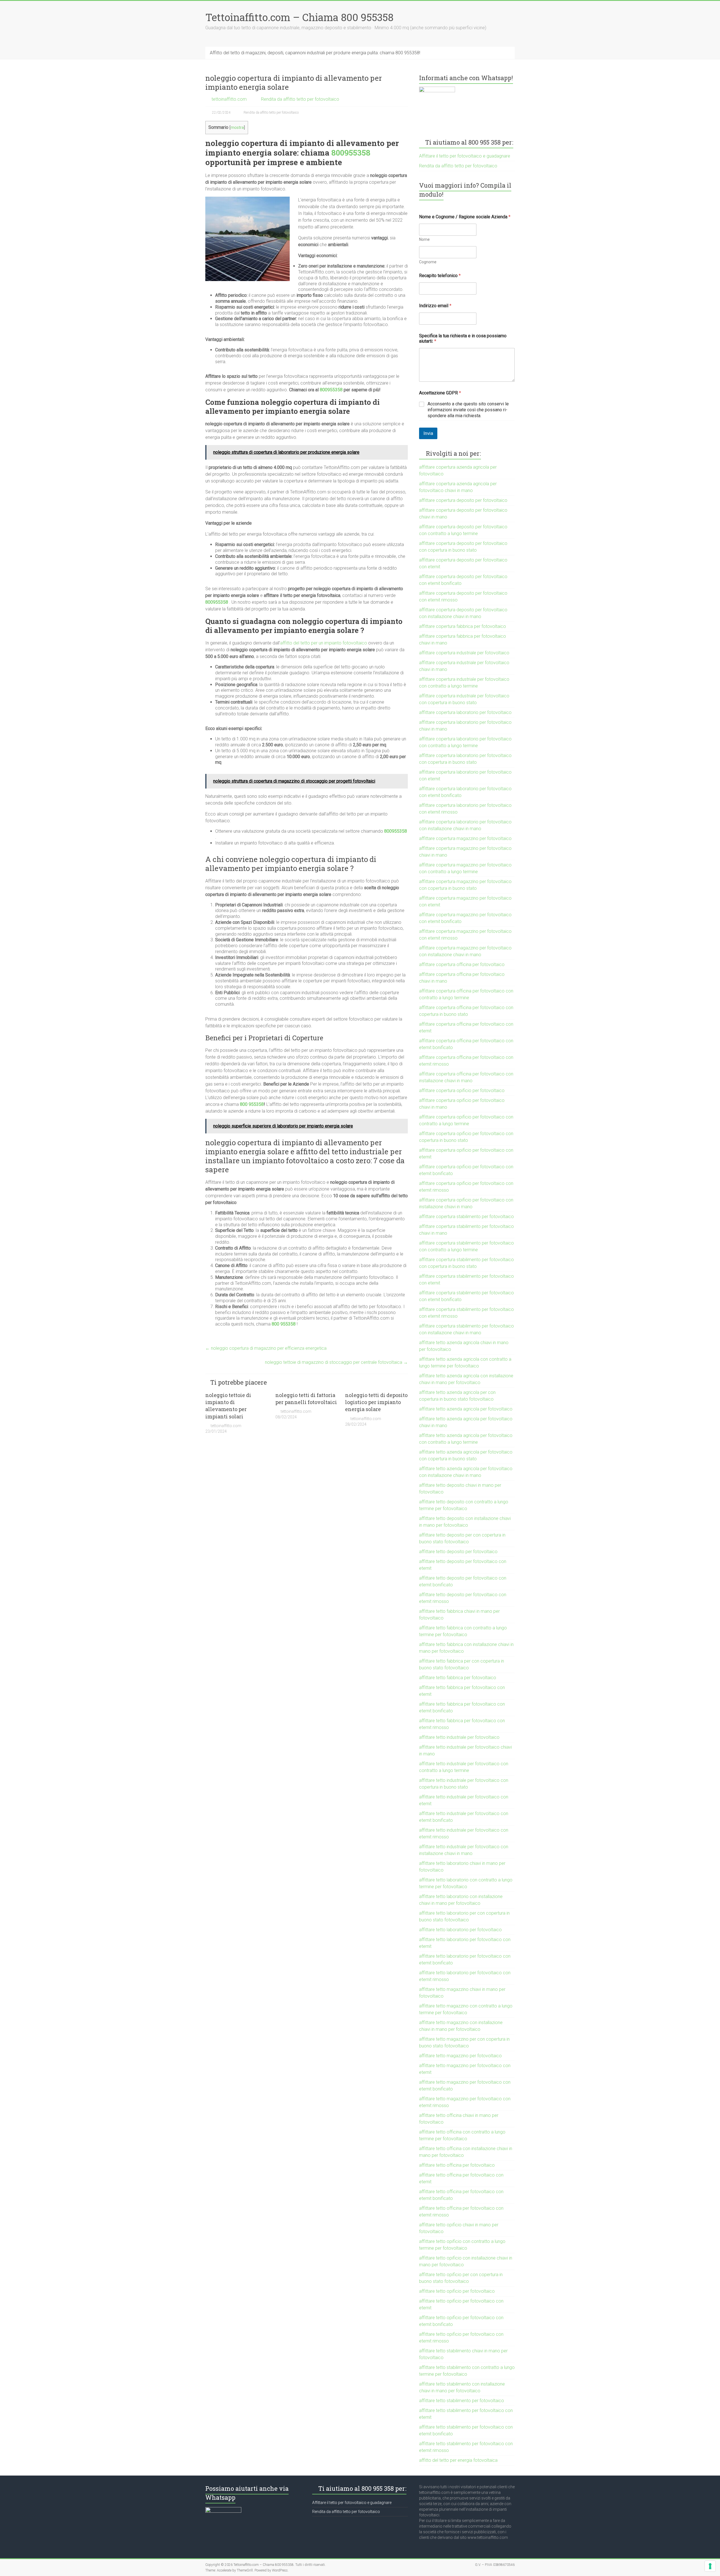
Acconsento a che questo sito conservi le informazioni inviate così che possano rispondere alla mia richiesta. (468, 410)
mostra (237, 128)
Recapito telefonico (440, 276)
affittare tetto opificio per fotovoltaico (457, 2291)
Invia (428, 433)
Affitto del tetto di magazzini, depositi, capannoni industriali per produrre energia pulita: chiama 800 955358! (315, 53)
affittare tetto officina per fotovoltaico (457, 2165)
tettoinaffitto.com (229, 99)
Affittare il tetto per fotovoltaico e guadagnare (465, 156)
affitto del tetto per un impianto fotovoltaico (324, 643)
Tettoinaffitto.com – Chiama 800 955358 (299, 17)
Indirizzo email (435, 306)
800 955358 (252, 1104)
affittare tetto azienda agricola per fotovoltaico (466, 1409)
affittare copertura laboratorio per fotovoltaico (465, 712)
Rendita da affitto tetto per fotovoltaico (300, 99)
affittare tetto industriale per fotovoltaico (459, 1737)
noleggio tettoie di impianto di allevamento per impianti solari (228, 1406)
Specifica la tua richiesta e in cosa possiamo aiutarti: (463, 338)
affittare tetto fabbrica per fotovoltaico (458, 1678)
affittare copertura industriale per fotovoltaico (464, 653)
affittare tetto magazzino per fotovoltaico (460, 2056)
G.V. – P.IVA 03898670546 (495, 2565)
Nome (424, 239)
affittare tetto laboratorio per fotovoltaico (460, 1930)
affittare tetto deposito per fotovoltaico (458, 1552)
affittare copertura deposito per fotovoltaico (463, 500)
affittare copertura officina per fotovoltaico (462, 964)
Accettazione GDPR (440, 393)
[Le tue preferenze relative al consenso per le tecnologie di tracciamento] (710, 2566)
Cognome (428, 262)
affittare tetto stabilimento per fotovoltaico (462, 2401)
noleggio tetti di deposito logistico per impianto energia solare (376, 1402)
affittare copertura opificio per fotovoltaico (462, 1091)
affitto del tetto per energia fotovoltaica (458, 2460)
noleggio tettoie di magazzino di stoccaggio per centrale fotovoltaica (336, 1362)
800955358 (351, 153)
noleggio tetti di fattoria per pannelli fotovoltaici (306, 1399)
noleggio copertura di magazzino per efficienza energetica (266, 1348)
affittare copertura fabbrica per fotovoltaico (463, 626)
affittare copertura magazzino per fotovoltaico (465, 838)
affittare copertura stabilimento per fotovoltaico (466, 1217)
